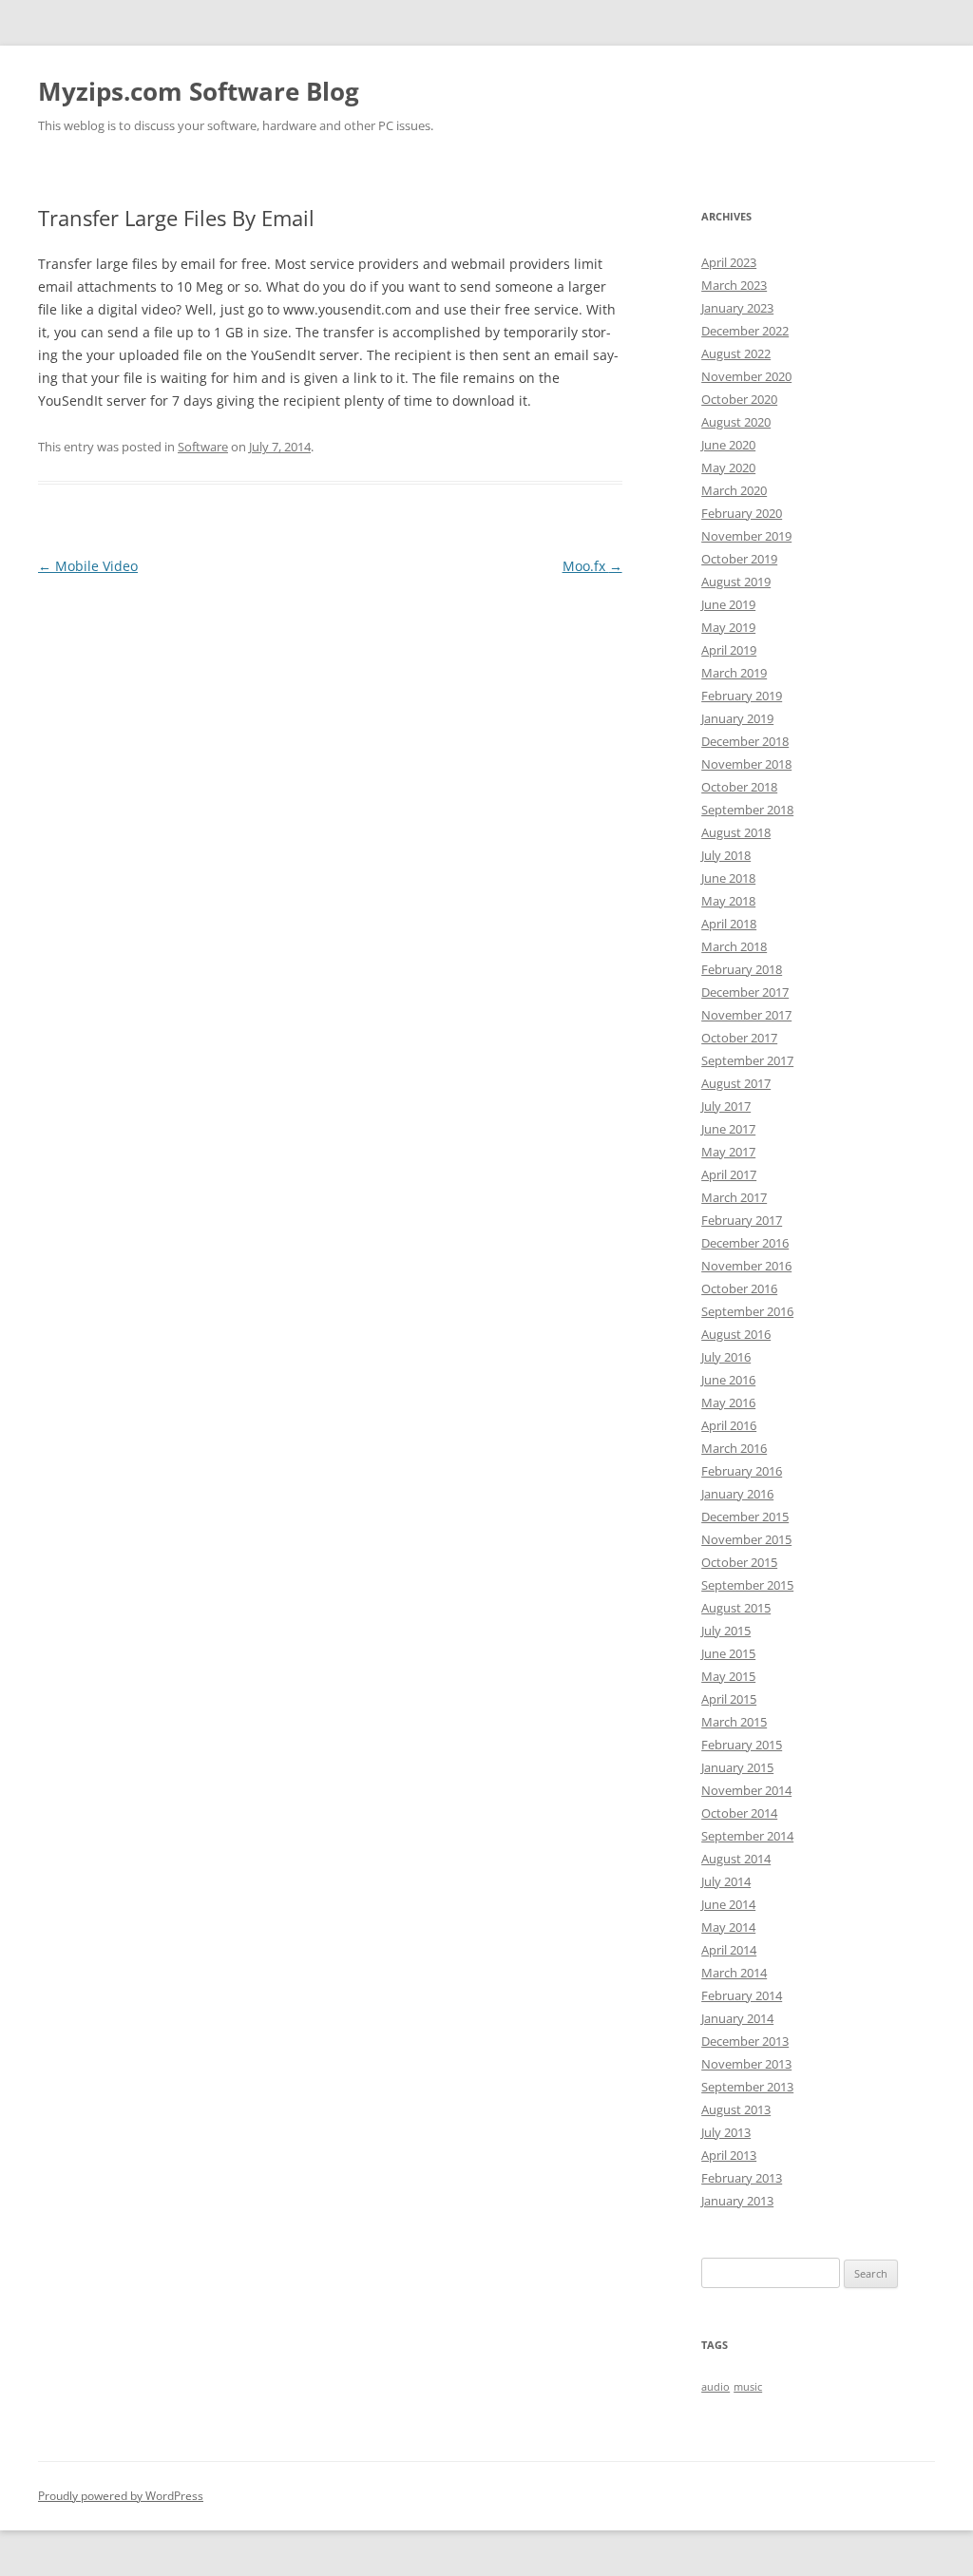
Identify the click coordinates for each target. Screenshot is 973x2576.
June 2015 (728, 1653)
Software (203, 447)
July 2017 (726, 1106)
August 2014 (736, 1859)
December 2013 (745, 2041)
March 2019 (734, 673)
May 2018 (728, 901)
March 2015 (734, 1722)
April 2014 (729, 1950)
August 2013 (736, 2109)
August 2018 (736, 832)
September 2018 (747, 810)
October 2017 (739, 1038)
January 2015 (737, 1767)
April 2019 (729, 650)
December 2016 (745, 1243)
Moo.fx (592, 566)
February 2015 (742, 1745)
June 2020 (728, 445)
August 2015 (736, 1608)
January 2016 (737, 1494)
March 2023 (734, 285)
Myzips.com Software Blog (199, 91)
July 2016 (726, 1357)
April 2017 (729, 1174)
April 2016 (729, 1425)
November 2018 (746, 764)
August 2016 (736, 1334)
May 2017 (728, 1152)
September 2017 (747, 1060)
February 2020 (742, 513)
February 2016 (742, 1471)
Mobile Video (88, 566)
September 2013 (747, 2087)
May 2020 (728, 467)
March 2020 (734, 490)
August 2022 (736, 353)
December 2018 (745, 741)
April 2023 (729, 262)
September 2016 (747, 1311)
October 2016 (739, 1288)
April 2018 (729, 924)
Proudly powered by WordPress (121, 2496)
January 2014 (737, 2018)
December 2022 (745, 331)
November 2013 (746, 2064)
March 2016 (734, 1448)
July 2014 (726, 1881)
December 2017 (745, 992)
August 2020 (736, 422)
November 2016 (746, 1266)
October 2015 (739, 1562)
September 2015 (747, 1585)
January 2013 (737, 2201)
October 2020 (739, 399)
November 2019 (746, 536)
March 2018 (734, 946)
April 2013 (729, 2155)
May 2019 (728, 627)
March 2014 (734, 1973)
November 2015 (746, 1539)
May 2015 (728, 1676)
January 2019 (737, 718)
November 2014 (746, 1790)
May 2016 (728, 1402)
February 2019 (742, 696)
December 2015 (745, 1517)
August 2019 (736, 582)
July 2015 (726, 1631)
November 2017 (746, 1015)
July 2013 (726, 2132)
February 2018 (742, 969)
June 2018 (728, 878)
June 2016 (728, 1380)
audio (715, 2387)
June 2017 (728, 1129)
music (748, 2387)
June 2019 (728, 604)
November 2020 (746, 376)
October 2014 (739, 1813)
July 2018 (726, 855)
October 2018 (739, 787)
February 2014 (742, 1995)
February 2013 (742, 2178)
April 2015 (729, 1699)
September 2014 (747, 1836)
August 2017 (736, 1083)
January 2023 (737, 308)
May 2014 (728, 1927)
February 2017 (742, 1220)
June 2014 (728, 1904)
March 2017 (734, 1197)
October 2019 (739, 559)
